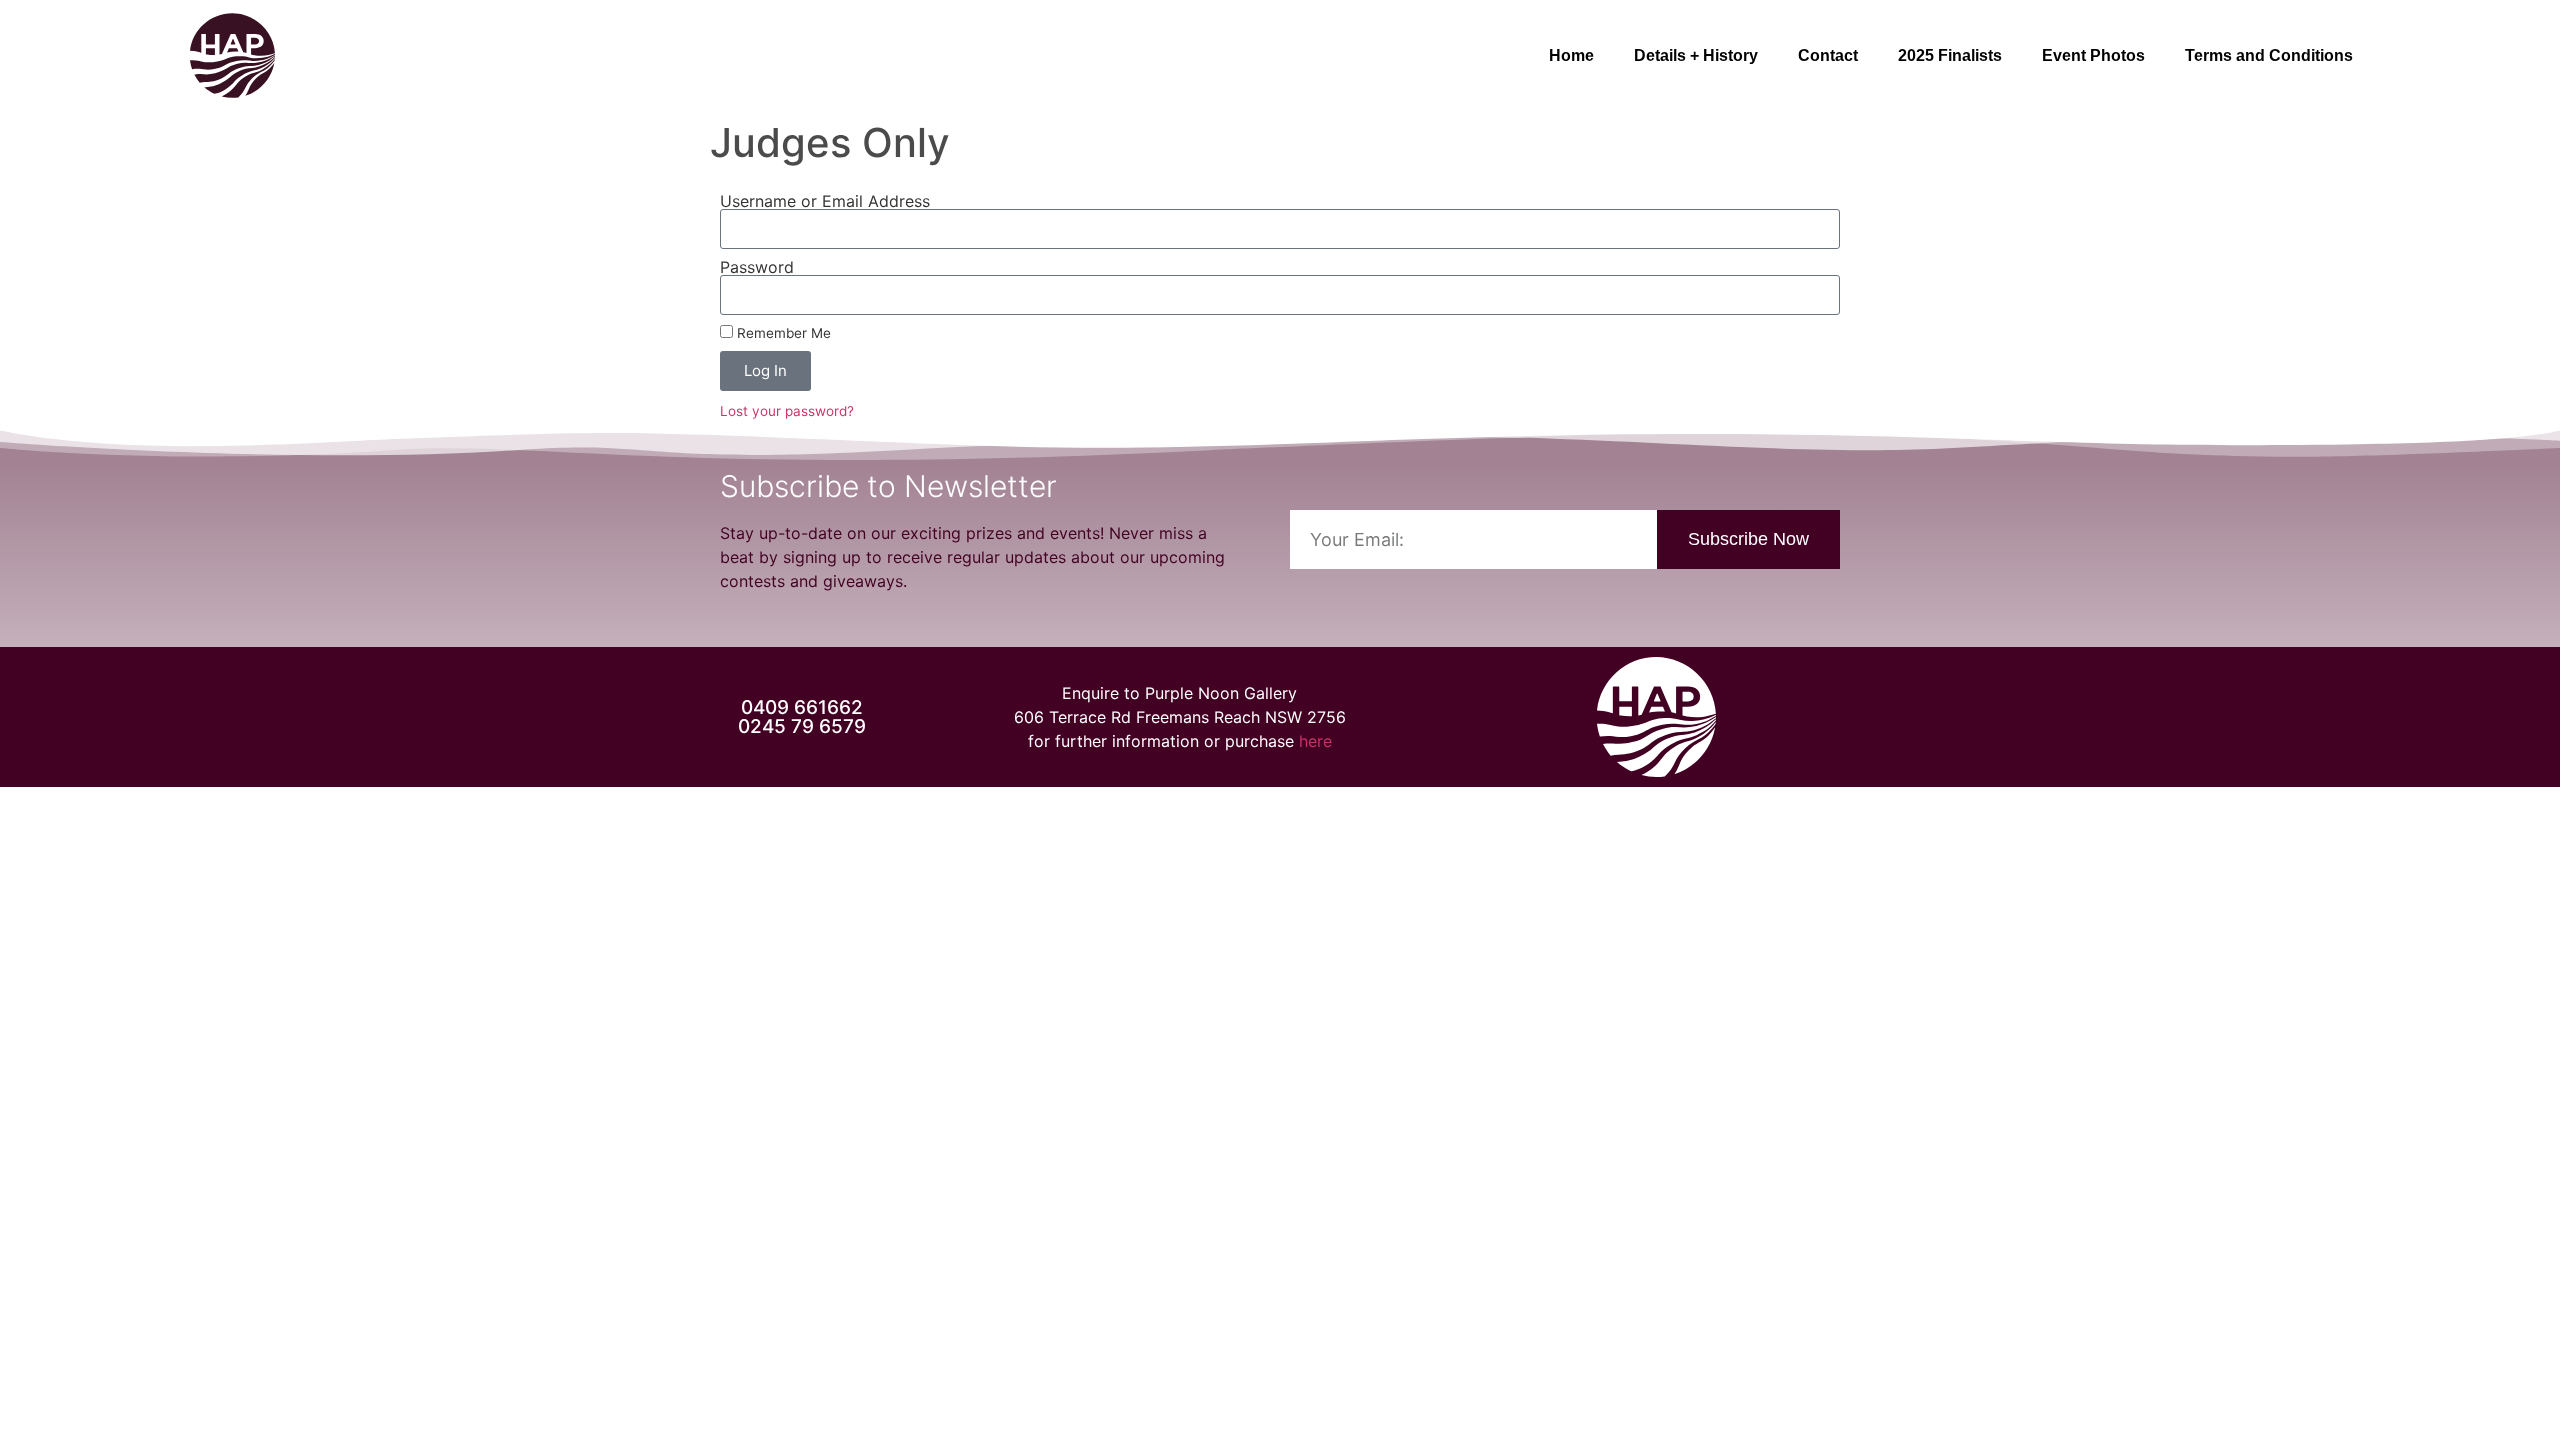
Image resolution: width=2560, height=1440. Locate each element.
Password (757, 267)
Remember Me (782, 333)
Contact (1828, 55)
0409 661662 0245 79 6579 (802, 717)
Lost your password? (787, 411)
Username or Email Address (825, 201)
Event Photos (2093, 55)
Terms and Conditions (2269, 55)
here (1315, 741)
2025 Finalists (1950, 55)
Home (1571, 55)
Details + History (1696, 55)
